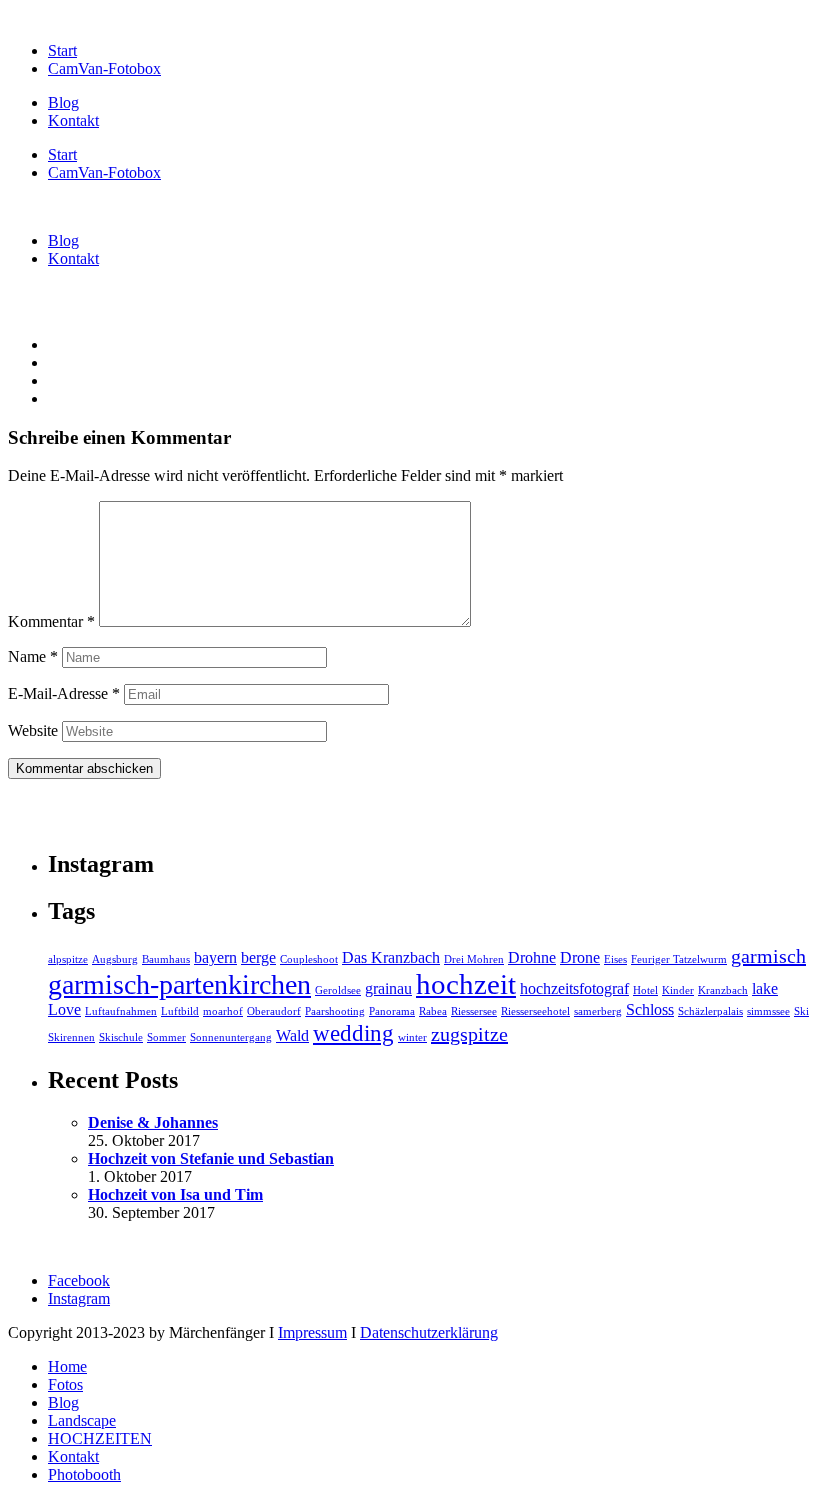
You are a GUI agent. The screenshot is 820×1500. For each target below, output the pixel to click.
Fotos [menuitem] (65, 1384)
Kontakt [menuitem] (73, 1456)
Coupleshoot (309, 959)
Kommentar (51, 621)
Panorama (392, 1011)
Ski (801, 1011)
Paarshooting (335, 1011)
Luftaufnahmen (121, 1011)
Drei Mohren (474, 959)
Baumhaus (166, 959)
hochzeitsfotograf (574, 989)
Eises (615, 959)
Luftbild (180, 1011)
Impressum (312, 1332)
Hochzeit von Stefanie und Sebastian (211, 1158)
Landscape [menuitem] (82, 1420)
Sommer (166, 1037)
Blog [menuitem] (63, 1402)
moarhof (223, 1011)
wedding (353, 1033)
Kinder (678, 990)
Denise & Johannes (153, 1122)
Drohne (532, 958)
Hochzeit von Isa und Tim (175, 1194)
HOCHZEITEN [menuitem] (100, 1438)
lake (765, 989)
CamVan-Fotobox (104, 68)
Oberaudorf (274, 1011)
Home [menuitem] (67, 1366)
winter (412, 1037)
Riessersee (474, 1011)
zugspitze (469, 1034)
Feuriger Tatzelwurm (679, 959)
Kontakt (73, 120)
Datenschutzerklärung (429, 1332)
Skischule (121, 1037)
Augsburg (115, 959)
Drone (580, 958)
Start (62, 50)
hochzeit (466, 984)
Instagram (79, 1298)
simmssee (768, 1011)
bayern (215, 958)
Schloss (650, 1010)
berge (258, 958)
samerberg (598, 1011)
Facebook (79, 1280)
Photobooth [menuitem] (84, 1474)
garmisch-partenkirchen (179, 984)
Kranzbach (723, 990)
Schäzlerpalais (710, 1011)
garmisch (768, 956)
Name (33, 656)
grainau (388, 989)
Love (64, 1010)
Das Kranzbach (391, 958)
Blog (63, 102)
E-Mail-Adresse (64, 693)
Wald (292, 1036)
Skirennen (71, 1037)
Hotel (645, 990)
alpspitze (68, 959)
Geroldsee (338, 990)
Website (33, 730)
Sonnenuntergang (231, 1037)
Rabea (433, 1011)
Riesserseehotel (535, 1011)
